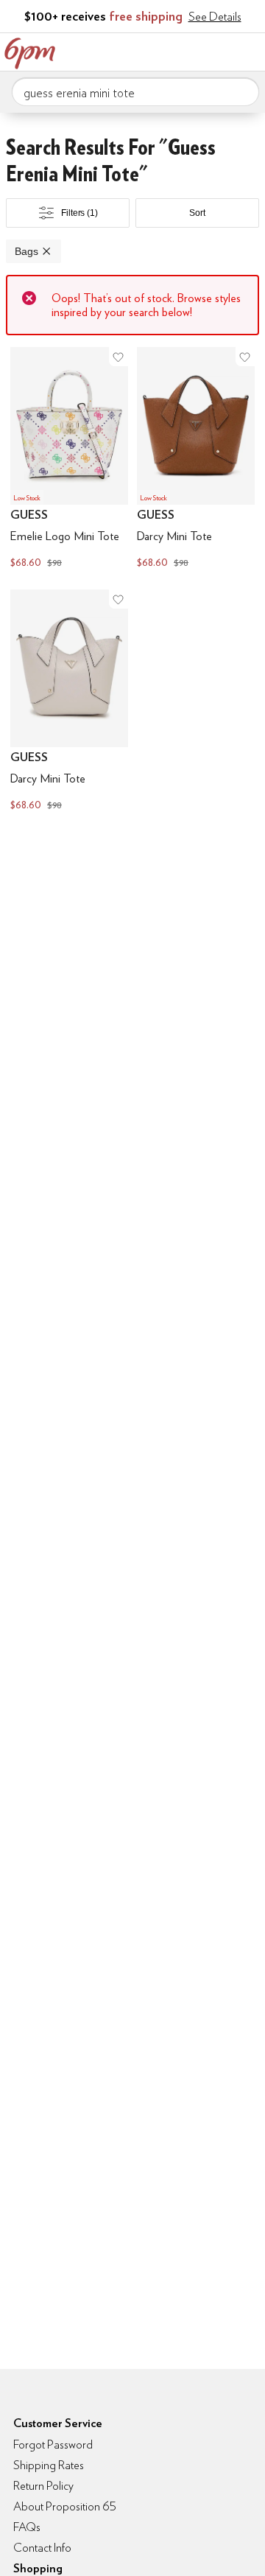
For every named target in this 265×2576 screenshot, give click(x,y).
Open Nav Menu (250, 50)
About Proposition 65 (65, 2506)
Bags (26, 251)
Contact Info (42, 2548)
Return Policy (43, 2486)
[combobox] (135, 92)
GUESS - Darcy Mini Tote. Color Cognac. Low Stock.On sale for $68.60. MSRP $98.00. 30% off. (196, 459)
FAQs (27, 2527)
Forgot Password (53, 2444)
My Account (157, 50)
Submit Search (242, 91)
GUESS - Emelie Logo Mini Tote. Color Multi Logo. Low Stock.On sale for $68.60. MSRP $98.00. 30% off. (69, 459)
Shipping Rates (49, 2465)
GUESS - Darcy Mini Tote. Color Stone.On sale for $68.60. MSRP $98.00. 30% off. (69, 702)
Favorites (188, 50)
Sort (197, 213)
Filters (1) (79, 213)
